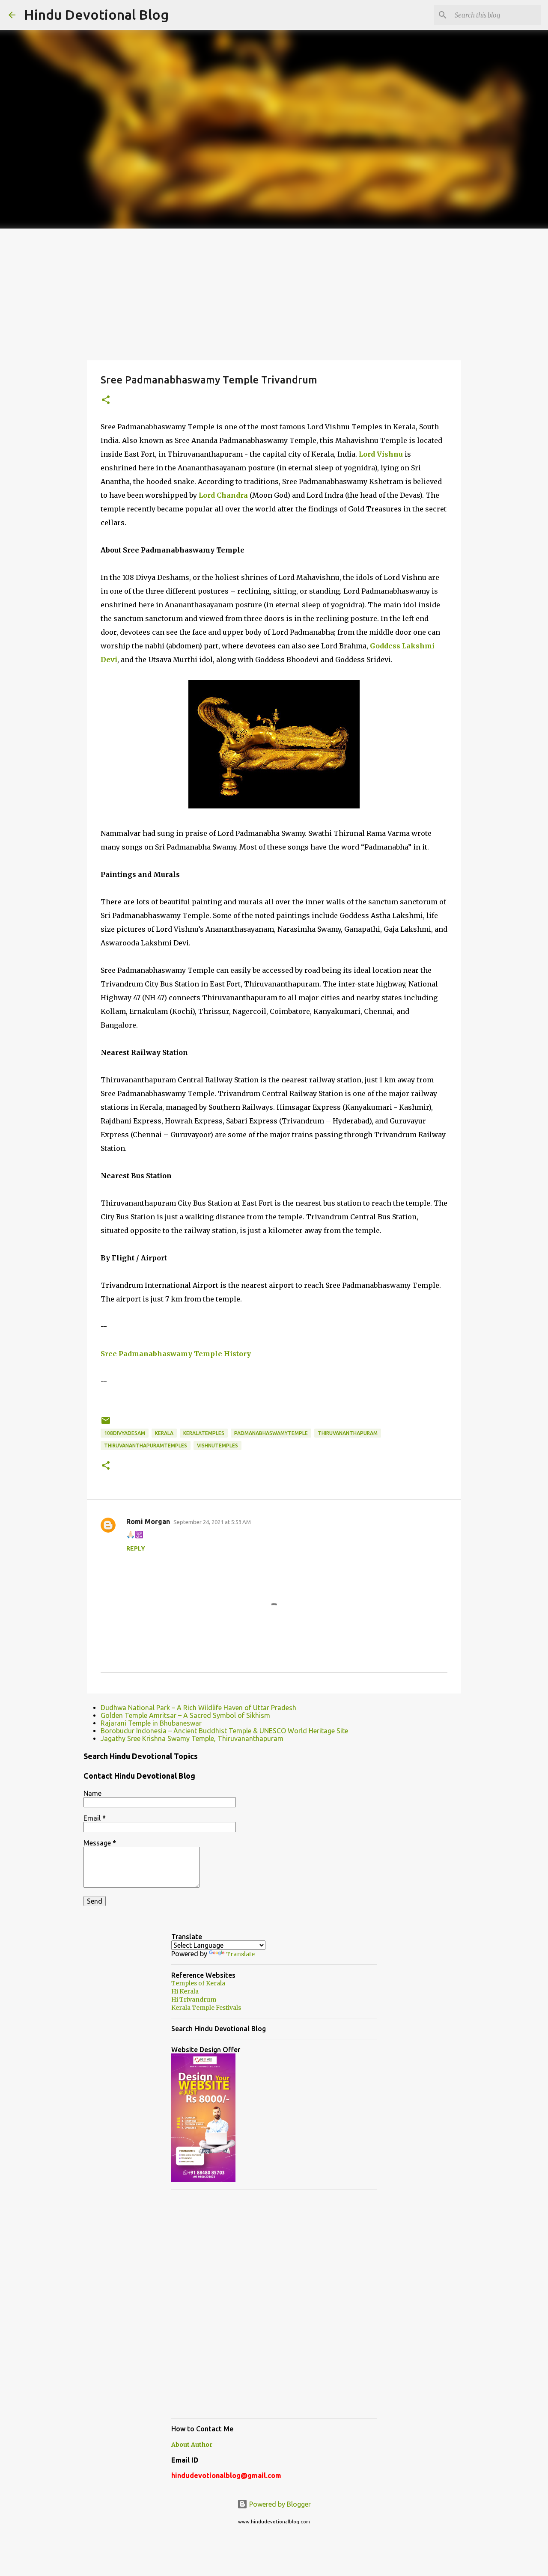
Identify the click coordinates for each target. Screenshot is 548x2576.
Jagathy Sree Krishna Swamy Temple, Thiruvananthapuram (192, 1738)
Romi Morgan (148, 1521)
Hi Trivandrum (194, 2000)
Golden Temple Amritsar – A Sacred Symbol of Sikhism (185, 1715)
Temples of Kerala (198, 1983)
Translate (240, 1954)
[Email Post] (106, 1424)
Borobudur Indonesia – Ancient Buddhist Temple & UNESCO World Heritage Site (224, 1731)
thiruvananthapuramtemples (146, 1445)
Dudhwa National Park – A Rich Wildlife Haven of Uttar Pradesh (198, 1708)
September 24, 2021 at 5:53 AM (212, 1522)
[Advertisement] (274, 293)
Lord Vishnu (381, 454)
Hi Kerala (185, 1991)
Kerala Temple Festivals (206, 2008)
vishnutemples (217, 1445)
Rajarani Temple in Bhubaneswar (151, 1723)
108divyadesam (125, 1433)
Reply (136, 1548)
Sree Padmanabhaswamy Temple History (176, 1354)
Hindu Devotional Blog (96, 15)
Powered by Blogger (279, 2504)
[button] (106, 400)
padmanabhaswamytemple (271, 1433)
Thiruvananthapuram (348, 1433)
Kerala (164, 1433)
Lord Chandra (223, 495)
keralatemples (204, 1433)
